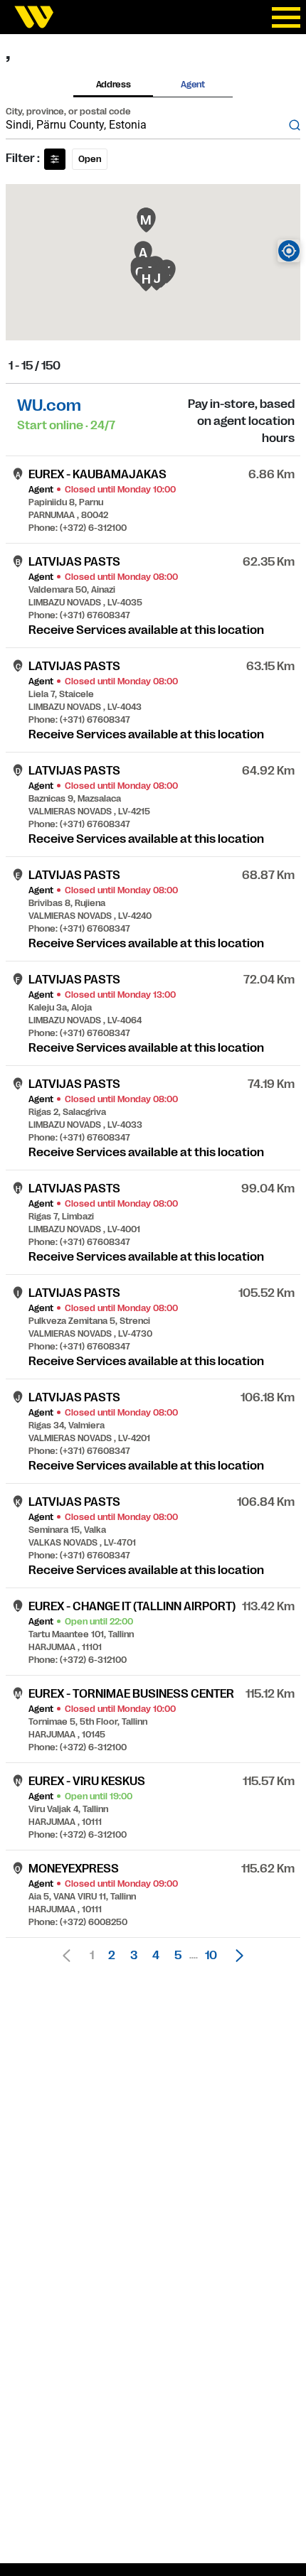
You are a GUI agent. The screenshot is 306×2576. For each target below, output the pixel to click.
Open (90, 159)
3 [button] (134, 1956)
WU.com (49, 405)
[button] (236, 1956)
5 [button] (178, 1956)
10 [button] (211, 1956)
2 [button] (112, 1956)
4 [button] (156, 1956)
